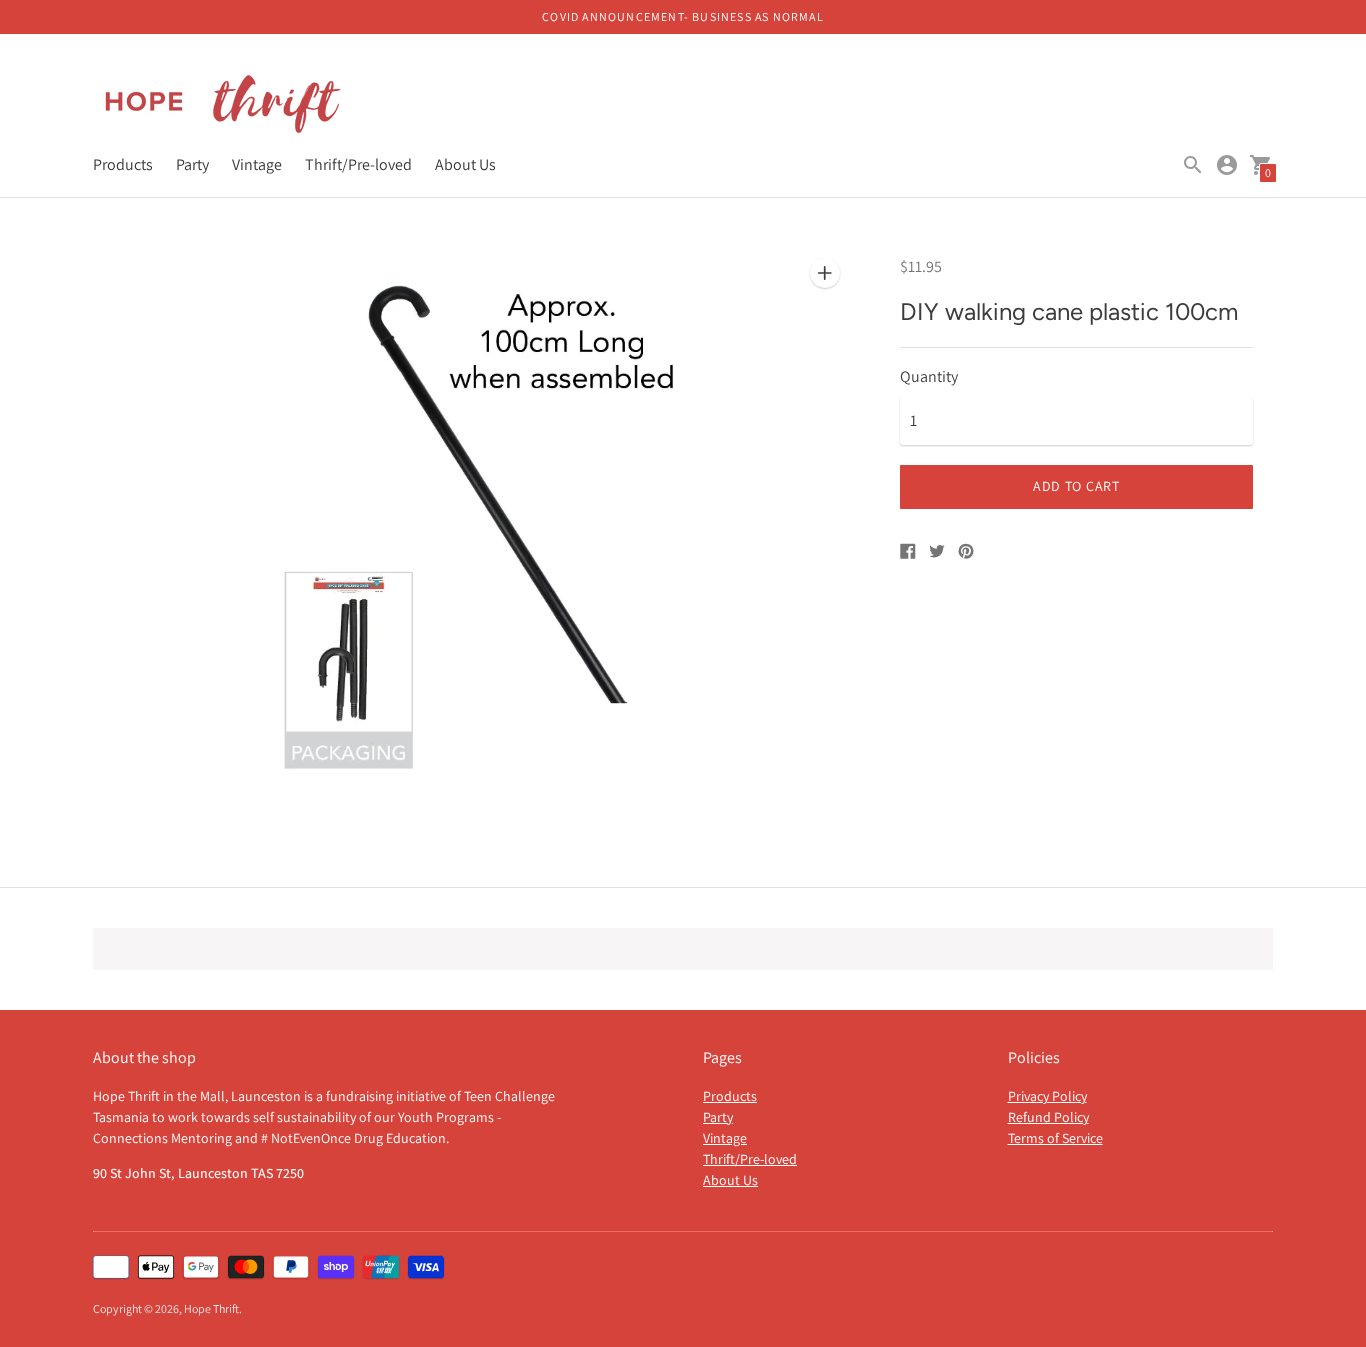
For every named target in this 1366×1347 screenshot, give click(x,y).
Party (192, 164)
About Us (465, 164)
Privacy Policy (1047, 1096)
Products (123, 164)
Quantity (929, 377)
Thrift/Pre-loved (358, 164)
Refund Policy (1048, 1117)
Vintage (257, 164)
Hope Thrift (211, 1308)
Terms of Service (1055, 1138)
